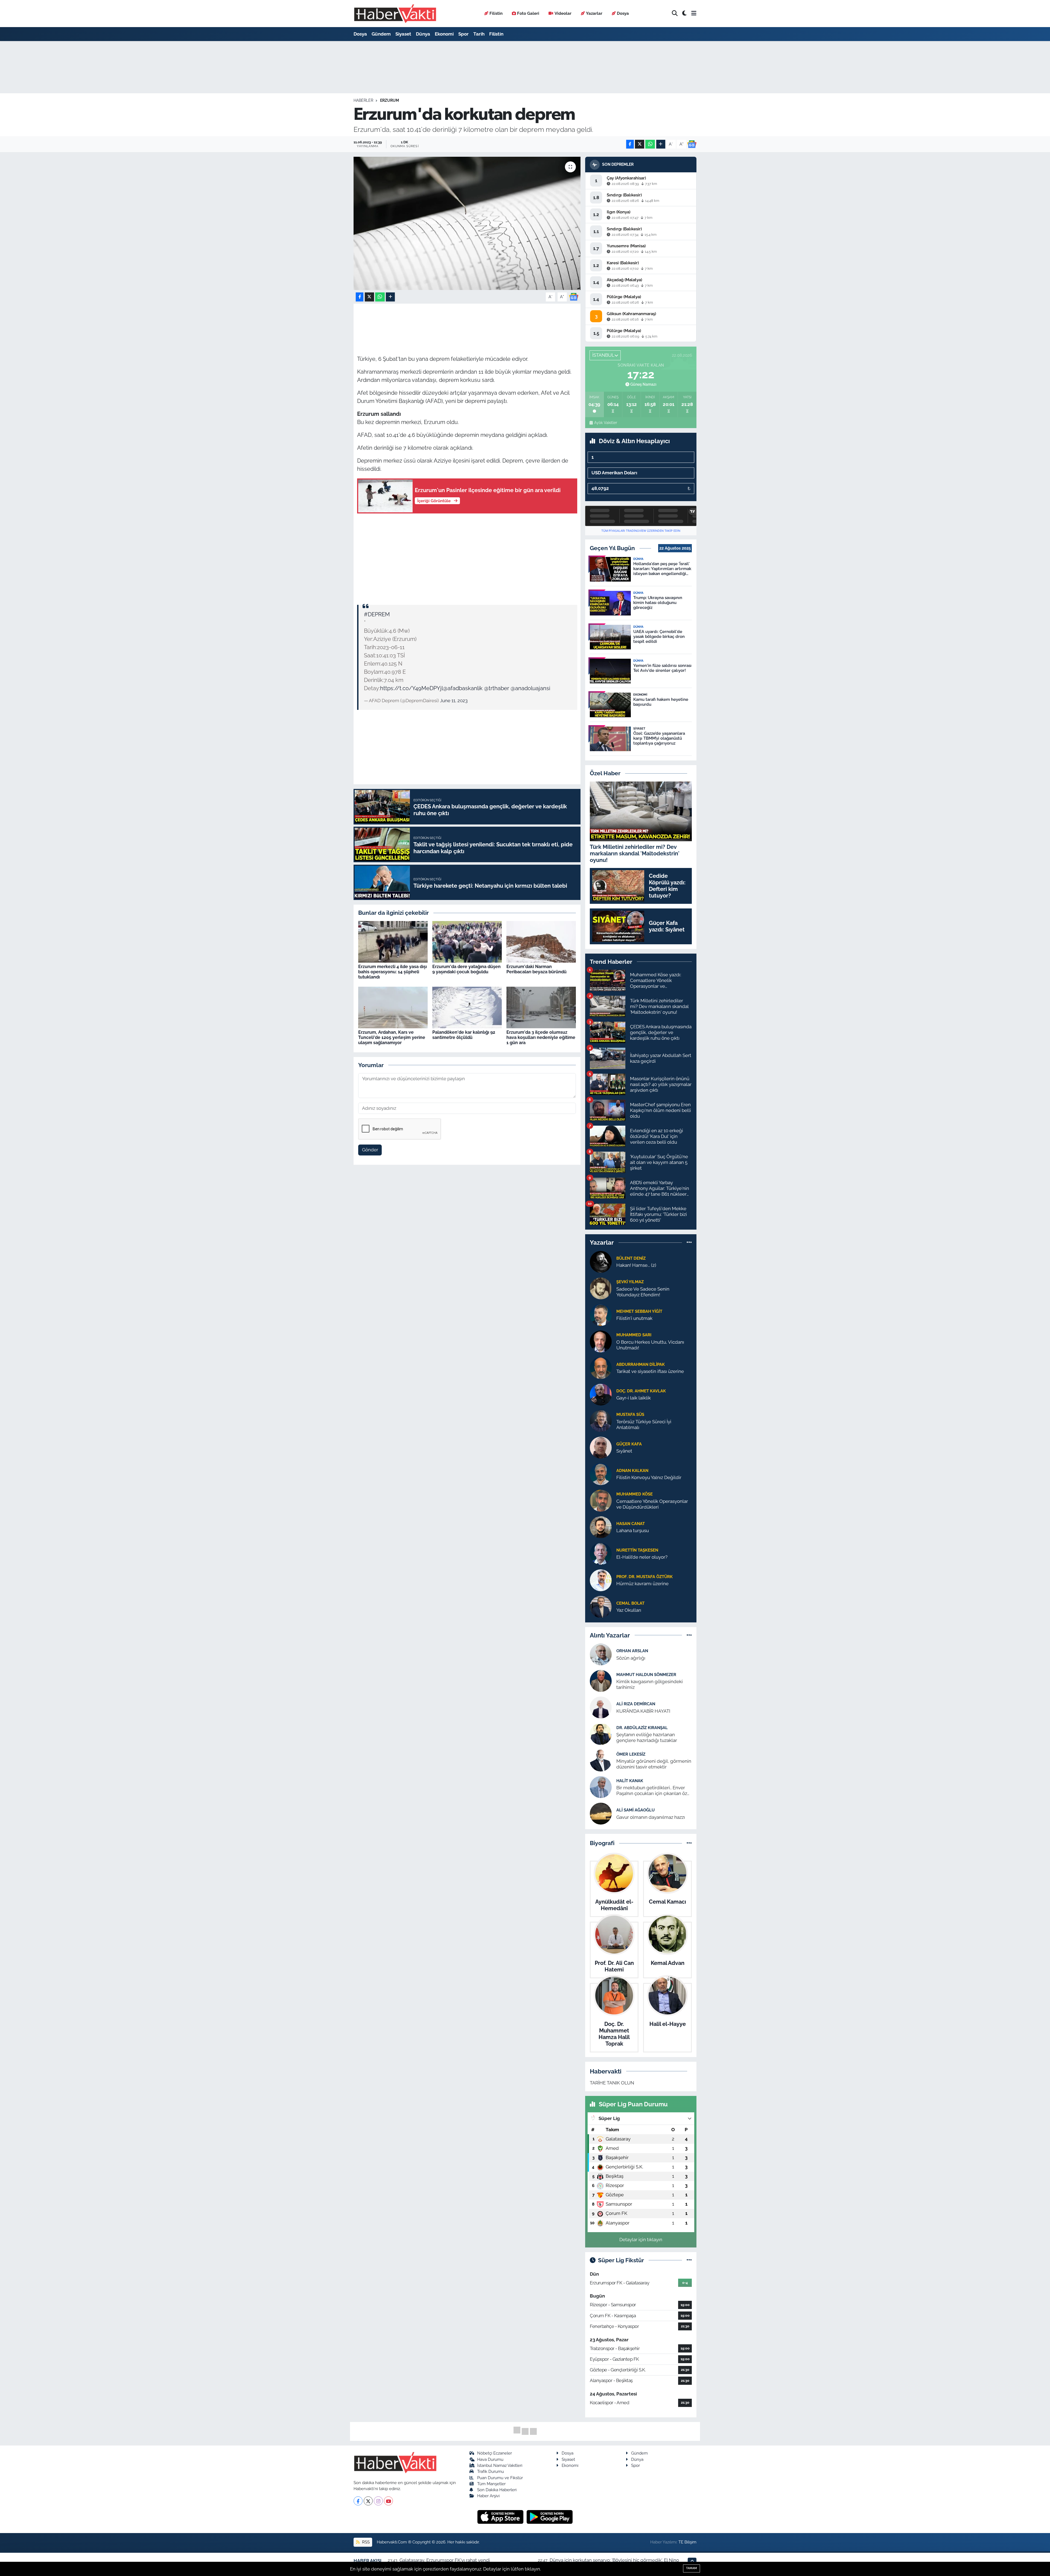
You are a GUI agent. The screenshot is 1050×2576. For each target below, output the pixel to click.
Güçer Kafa (629, 1444)
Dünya (423, 34)
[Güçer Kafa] (601, 1447)
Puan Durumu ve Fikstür (500, 2478)
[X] (368, 2501)
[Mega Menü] (694, 13)
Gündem (381, 34)
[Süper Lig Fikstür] (689, 2260)
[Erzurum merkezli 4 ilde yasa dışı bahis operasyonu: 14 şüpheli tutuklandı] (393, 942)
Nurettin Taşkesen (637, 1550)
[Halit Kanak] (601, 1787)
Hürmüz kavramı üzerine (642, 1584)
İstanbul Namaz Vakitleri (500, 2465)
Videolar (563, 13)
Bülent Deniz (631, 1258)
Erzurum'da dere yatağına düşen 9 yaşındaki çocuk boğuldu (466, 969)
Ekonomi (444, 34)
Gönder (370, 1150)
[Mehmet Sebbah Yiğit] (601, 1314)
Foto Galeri (528, 13)
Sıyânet (624, 1451)
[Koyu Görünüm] (684, 14)
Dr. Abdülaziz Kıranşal (642, 1728)
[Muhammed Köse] (601, 1500)
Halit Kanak (630, 1781)
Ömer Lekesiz (631, 1754)
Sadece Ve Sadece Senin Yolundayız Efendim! (643, 1292)
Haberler (363, 100)
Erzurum (390, 100)
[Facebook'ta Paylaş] (630, 144)
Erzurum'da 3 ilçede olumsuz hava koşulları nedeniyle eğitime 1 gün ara (541, 1037)
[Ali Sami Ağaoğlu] (601, 1813)
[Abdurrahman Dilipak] (601, 1367)
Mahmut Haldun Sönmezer (646, 1675)
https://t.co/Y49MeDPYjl (412, 688)
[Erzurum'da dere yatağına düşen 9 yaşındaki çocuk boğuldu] (467, 942)
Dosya (623, 13)
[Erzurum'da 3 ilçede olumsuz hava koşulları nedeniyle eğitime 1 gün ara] (541, 1007)
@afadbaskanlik (463, 688)
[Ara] (675, 14)
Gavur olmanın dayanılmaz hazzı (651, 1817)
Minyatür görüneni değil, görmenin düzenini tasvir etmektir (654, 1764)
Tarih (479, 34)
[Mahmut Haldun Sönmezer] (601, 1681)
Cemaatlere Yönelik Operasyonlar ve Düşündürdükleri (652, 1504)
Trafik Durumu (491, 2471)
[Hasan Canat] (601, 1527)
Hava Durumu (490, 2459)
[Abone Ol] (692, 144)
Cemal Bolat (630, 1603)
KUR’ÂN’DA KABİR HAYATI (643, 1711)
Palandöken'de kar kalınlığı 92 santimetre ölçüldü (464, 1035)
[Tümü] (689, 1242)
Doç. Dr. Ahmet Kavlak (641, 1391)
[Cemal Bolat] (601, 1606)
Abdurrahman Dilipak (641, 1364)
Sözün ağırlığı (631, 1658)
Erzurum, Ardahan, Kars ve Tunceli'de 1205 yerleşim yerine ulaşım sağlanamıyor (392, 1037)
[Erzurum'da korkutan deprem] (467, 223)
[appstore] (501, 2517)
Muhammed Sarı (634, 1335)
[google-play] (550, 2517)
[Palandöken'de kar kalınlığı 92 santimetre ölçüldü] (467, 1007)
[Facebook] (358, 2501)
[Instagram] (378, 2501)
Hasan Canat (631, 1524)
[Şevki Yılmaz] (601, 1288)
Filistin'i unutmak (634, 1318)
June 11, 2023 (454, 701)
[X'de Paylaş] (640, 144)
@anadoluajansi (530, 688)
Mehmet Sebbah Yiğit (639, 1311)
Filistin (496, 13)
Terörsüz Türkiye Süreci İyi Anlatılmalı (644, 1425)
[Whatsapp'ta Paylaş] (650, 144)
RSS (365, 2542)
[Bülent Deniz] (601, 1261)
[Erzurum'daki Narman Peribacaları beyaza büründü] (541, 942)
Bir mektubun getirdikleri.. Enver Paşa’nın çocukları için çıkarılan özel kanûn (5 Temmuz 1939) (654, 1791)
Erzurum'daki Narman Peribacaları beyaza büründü (536, 969)
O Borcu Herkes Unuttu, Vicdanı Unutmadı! (650, 1345)
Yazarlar (594, 13)
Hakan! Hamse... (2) (636, 1265)
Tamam (692, 2568)
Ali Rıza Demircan (636, 1704)
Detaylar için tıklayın (641, 2240)
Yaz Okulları (629, 1610)
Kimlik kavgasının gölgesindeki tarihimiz (650, 1684)
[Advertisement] (467, 557)
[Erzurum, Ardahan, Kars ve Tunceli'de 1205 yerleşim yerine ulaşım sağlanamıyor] (393, 1007)
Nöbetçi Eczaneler (495, 2453)
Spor (463, 34)
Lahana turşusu (633, 1531)
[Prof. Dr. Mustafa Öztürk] (601, 1580)
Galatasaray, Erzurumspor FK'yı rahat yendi (445, 2560)
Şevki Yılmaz (630, 1282)
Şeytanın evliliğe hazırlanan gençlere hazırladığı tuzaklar (647, 1737)
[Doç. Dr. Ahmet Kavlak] (601, 1394)
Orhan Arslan (632, 1651)
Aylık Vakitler (606, 423)
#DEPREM (377, 614)
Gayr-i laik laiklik (634, 1398)
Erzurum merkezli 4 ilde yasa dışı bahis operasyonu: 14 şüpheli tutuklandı (393, 972)
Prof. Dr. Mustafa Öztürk (644, 1577)
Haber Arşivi (488, 2496)
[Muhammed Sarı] (601, 1341)
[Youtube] (388, 2501)
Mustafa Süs (630, 1414)
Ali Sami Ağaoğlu (635, 1810)
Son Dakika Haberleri (497, 2490)
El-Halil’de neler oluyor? (642, 1557)
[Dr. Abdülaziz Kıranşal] (601, 1734)
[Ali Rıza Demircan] (601, 1707)
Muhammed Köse (635, 1494)
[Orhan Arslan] (601, 1654)
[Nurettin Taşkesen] (601, 1553)
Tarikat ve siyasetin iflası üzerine (650, 1371)
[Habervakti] (395, 14)
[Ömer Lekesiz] (601, 1760)
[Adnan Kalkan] (601, 1474)
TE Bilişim (687, 2542)
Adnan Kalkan (632, 1470)
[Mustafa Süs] (601, 1421)
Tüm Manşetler (491, 2484)
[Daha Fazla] (661, 144)
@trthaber (497, 688)
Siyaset (403, 34)
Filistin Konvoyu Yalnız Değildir (649, 1477)
